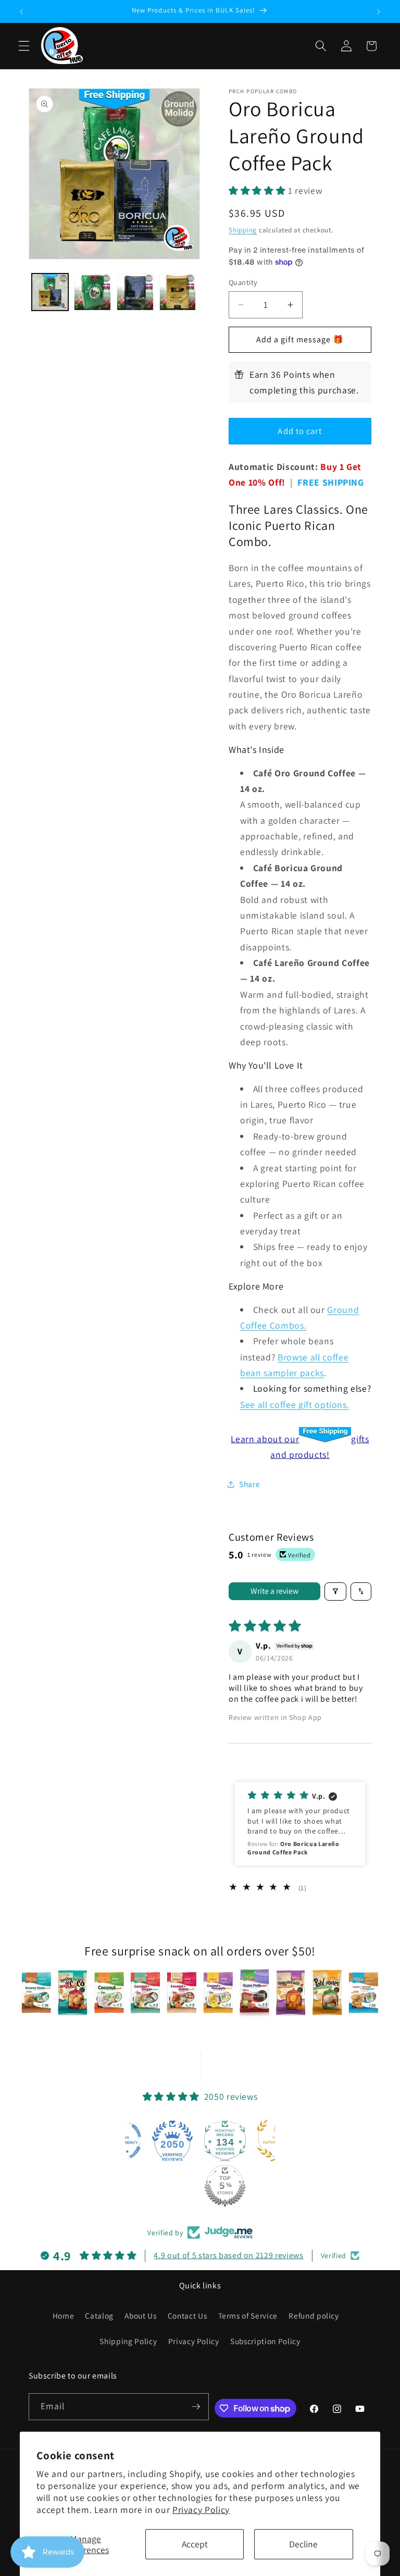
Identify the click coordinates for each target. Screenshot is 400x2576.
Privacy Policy (201, 2510)
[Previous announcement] (21, 11)
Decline (303, 2544)
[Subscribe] (196, 2407)
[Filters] (335, 1592)
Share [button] (249, 1484)
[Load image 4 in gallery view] (178, 292)
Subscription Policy (265, 2341)
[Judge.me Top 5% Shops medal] (225, 2186)
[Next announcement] (379, 11)
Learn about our (265, 1439)
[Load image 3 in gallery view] (135, 292)
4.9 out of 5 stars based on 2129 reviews (228, 2255)
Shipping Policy (128, 2341)
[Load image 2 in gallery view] (92, 292)
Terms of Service (248, 2315)
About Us (140, 2315)
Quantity (243, 282)
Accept (195, 2544)
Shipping (243, 230)
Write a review (274, 1591)
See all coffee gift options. (295, 1404)
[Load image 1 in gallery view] (50, 292)
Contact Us (187, 2315)
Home (64, 2315)
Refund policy (314, 2315)
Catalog (99, 2315)
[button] (24, 46)
